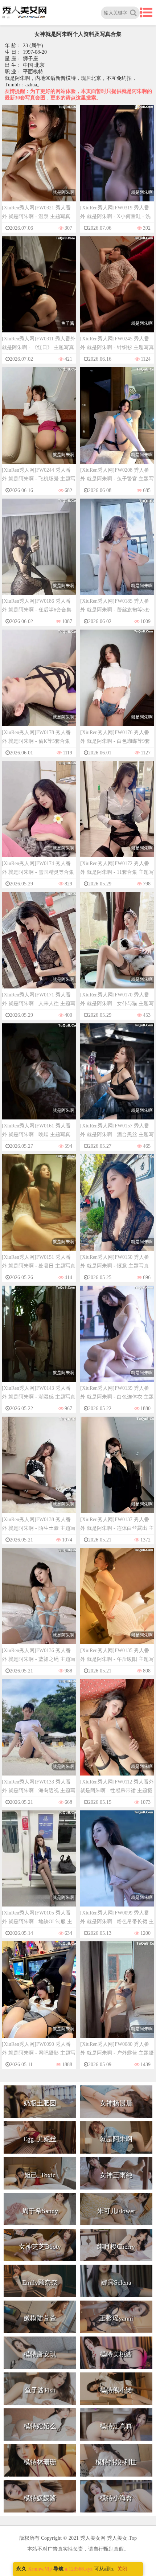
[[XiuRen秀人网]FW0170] (117, 947)
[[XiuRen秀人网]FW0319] (117, 160)
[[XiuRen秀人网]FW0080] (117, 1996)
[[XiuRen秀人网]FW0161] (39, 1078)
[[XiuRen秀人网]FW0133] (39, 1734)
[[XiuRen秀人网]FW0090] (39, 1996)
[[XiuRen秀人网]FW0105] (39, 1865)
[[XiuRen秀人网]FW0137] (117, 1472)
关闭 (122, 2569)
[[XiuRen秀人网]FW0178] (39, 685)
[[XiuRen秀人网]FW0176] (117, 685)
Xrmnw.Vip (40, 2569)
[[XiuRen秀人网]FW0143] (39, 1341)
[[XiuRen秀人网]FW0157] (117, 1078)
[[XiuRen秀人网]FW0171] (39, 947)
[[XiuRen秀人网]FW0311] (39, 291)
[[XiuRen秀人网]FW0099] (117, 1865)
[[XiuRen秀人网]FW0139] (117, 1341)
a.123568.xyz (79, 2569)
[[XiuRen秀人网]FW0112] (117, 1734)
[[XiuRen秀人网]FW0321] (39, 160)
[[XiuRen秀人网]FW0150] (117, 1209)
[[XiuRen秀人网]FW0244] (39, 422)
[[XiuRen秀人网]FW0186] (39, 554)
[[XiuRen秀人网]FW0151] (39, 1209)
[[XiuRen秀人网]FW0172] (117, 816)
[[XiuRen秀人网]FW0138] (39, 1472)
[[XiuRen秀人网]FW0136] (39, 1603)
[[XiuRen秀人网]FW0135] (117, 1603)
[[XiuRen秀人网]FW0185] (117, 554)
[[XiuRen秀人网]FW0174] (39, 816)
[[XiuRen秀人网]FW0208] (117, 422)
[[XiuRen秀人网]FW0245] (117, 291)
